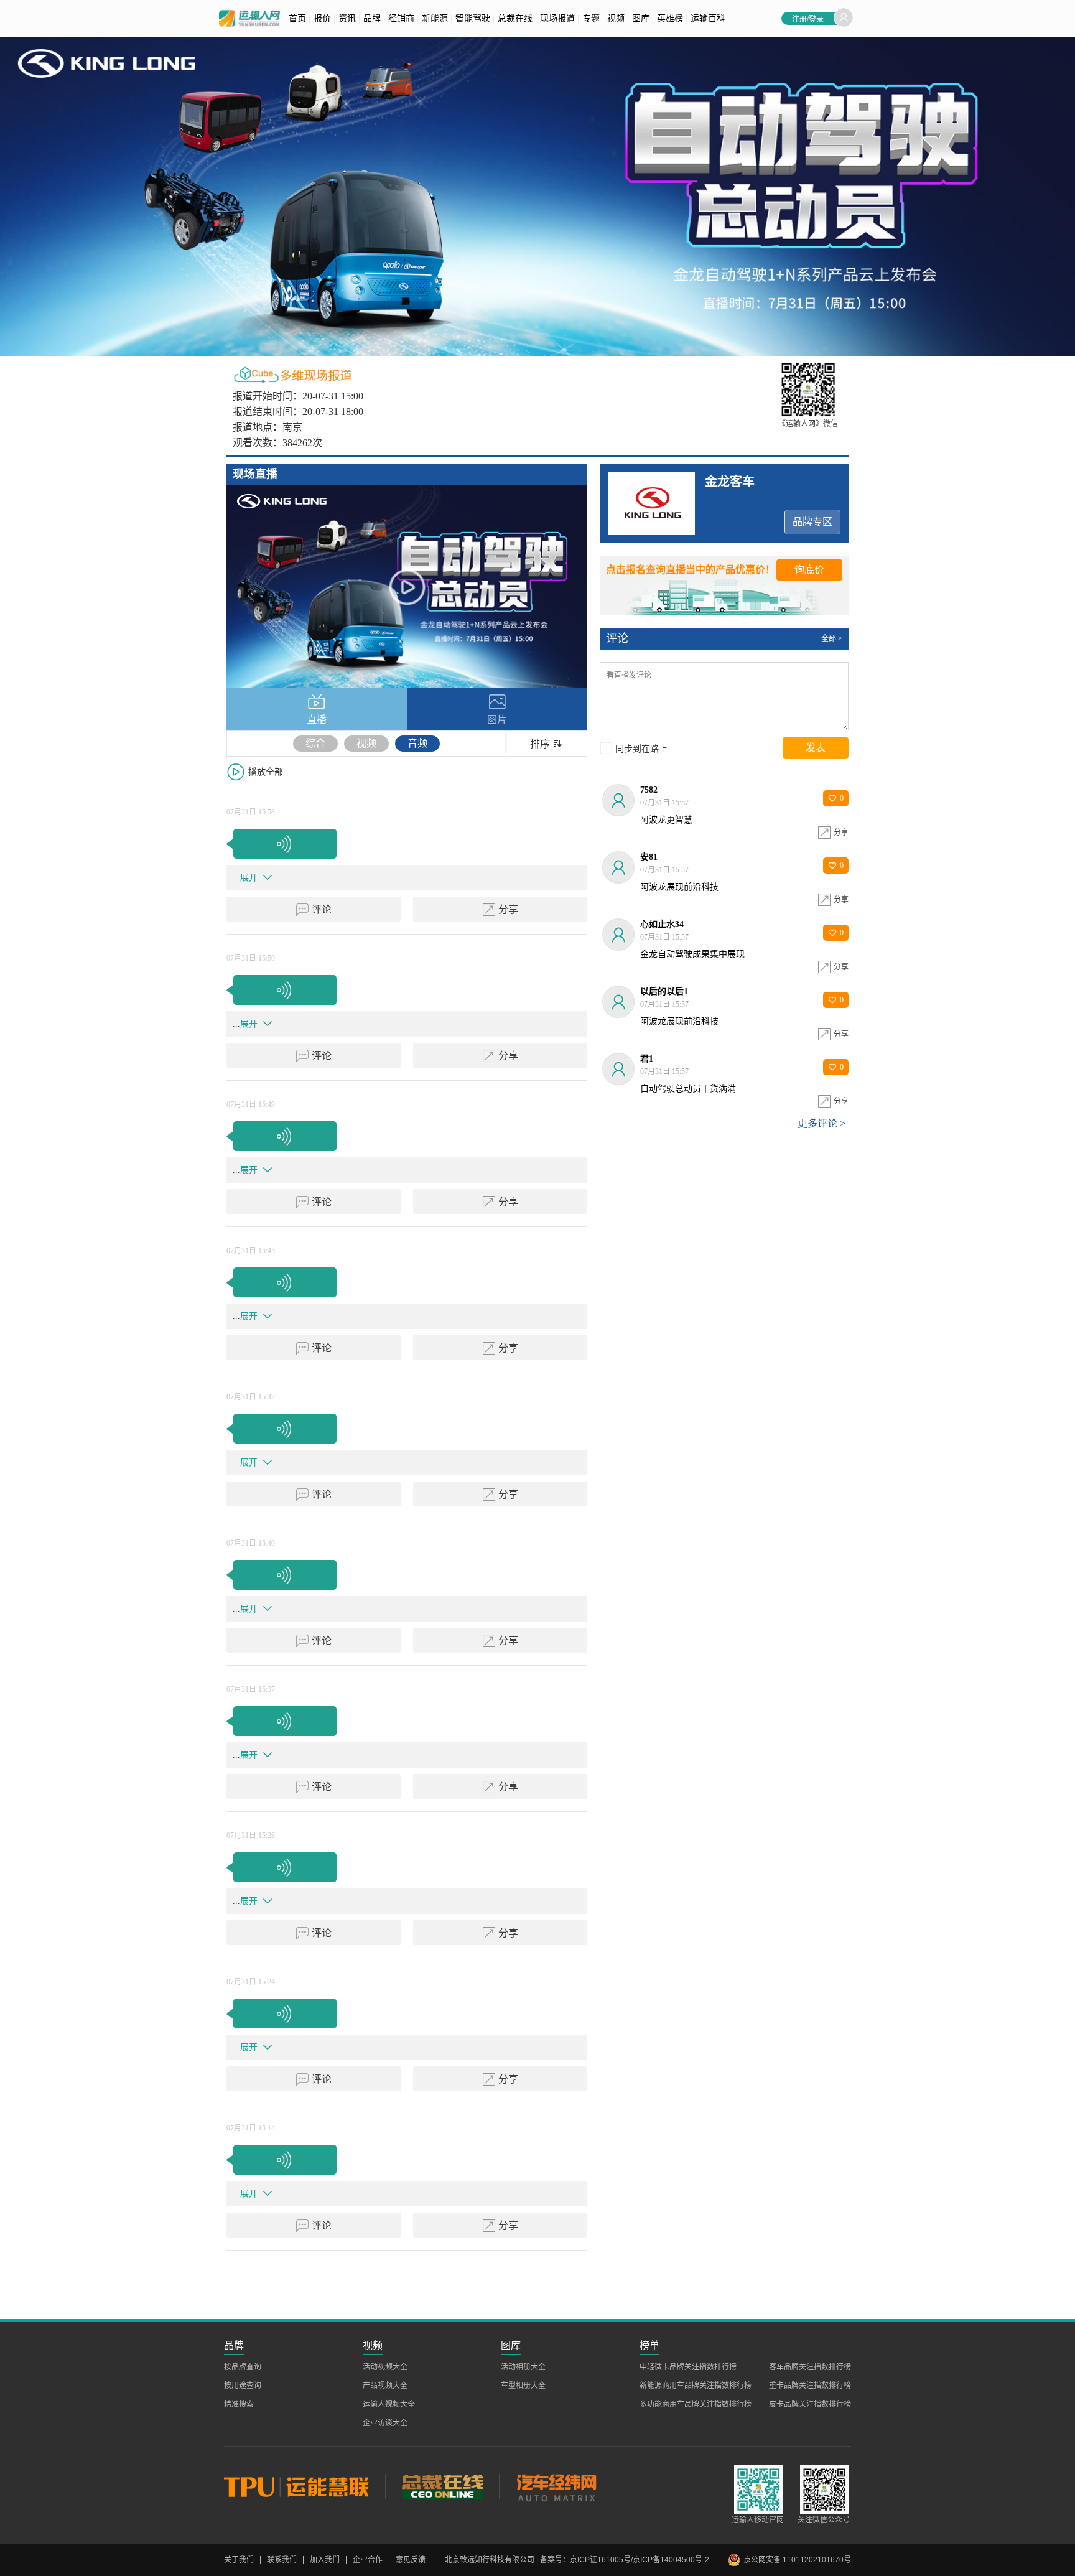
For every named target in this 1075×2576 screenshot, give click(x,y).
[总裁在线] (442, 2486)
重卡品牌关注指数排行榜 (810, 2386)
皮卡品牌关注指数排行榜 (810, 2404)
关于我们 (239, 2560)
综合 (315, 743)
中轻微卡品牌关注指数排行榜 (688, 2367)
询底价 (809, 570)
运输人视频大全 (389, 2404)
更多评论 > (821, 1123)
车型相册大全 (523, 2386)
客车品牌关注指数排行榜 (810, 2367)
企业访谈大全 (385, 2423)
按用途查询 (243, 2386)
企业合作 (368, 2560)
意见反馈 (411, 2560)
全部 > (832, 638)
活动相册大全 (523, 2367)
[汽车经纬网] (556, 2486)
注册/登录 (808, 18)
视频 (366, 743)
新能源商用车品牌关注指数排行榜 (696, 2386)
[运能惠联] (305, 2486)
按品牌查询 (243, 2367)
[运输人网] (249, 18)
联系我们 (282, 2560)
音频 (417, 743)
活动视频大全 (385, 2367)
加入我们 (325, 2560)
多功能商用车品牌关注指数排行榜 (696, 2404)
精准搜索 (239, 2404)
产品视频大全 (385, 2386)
